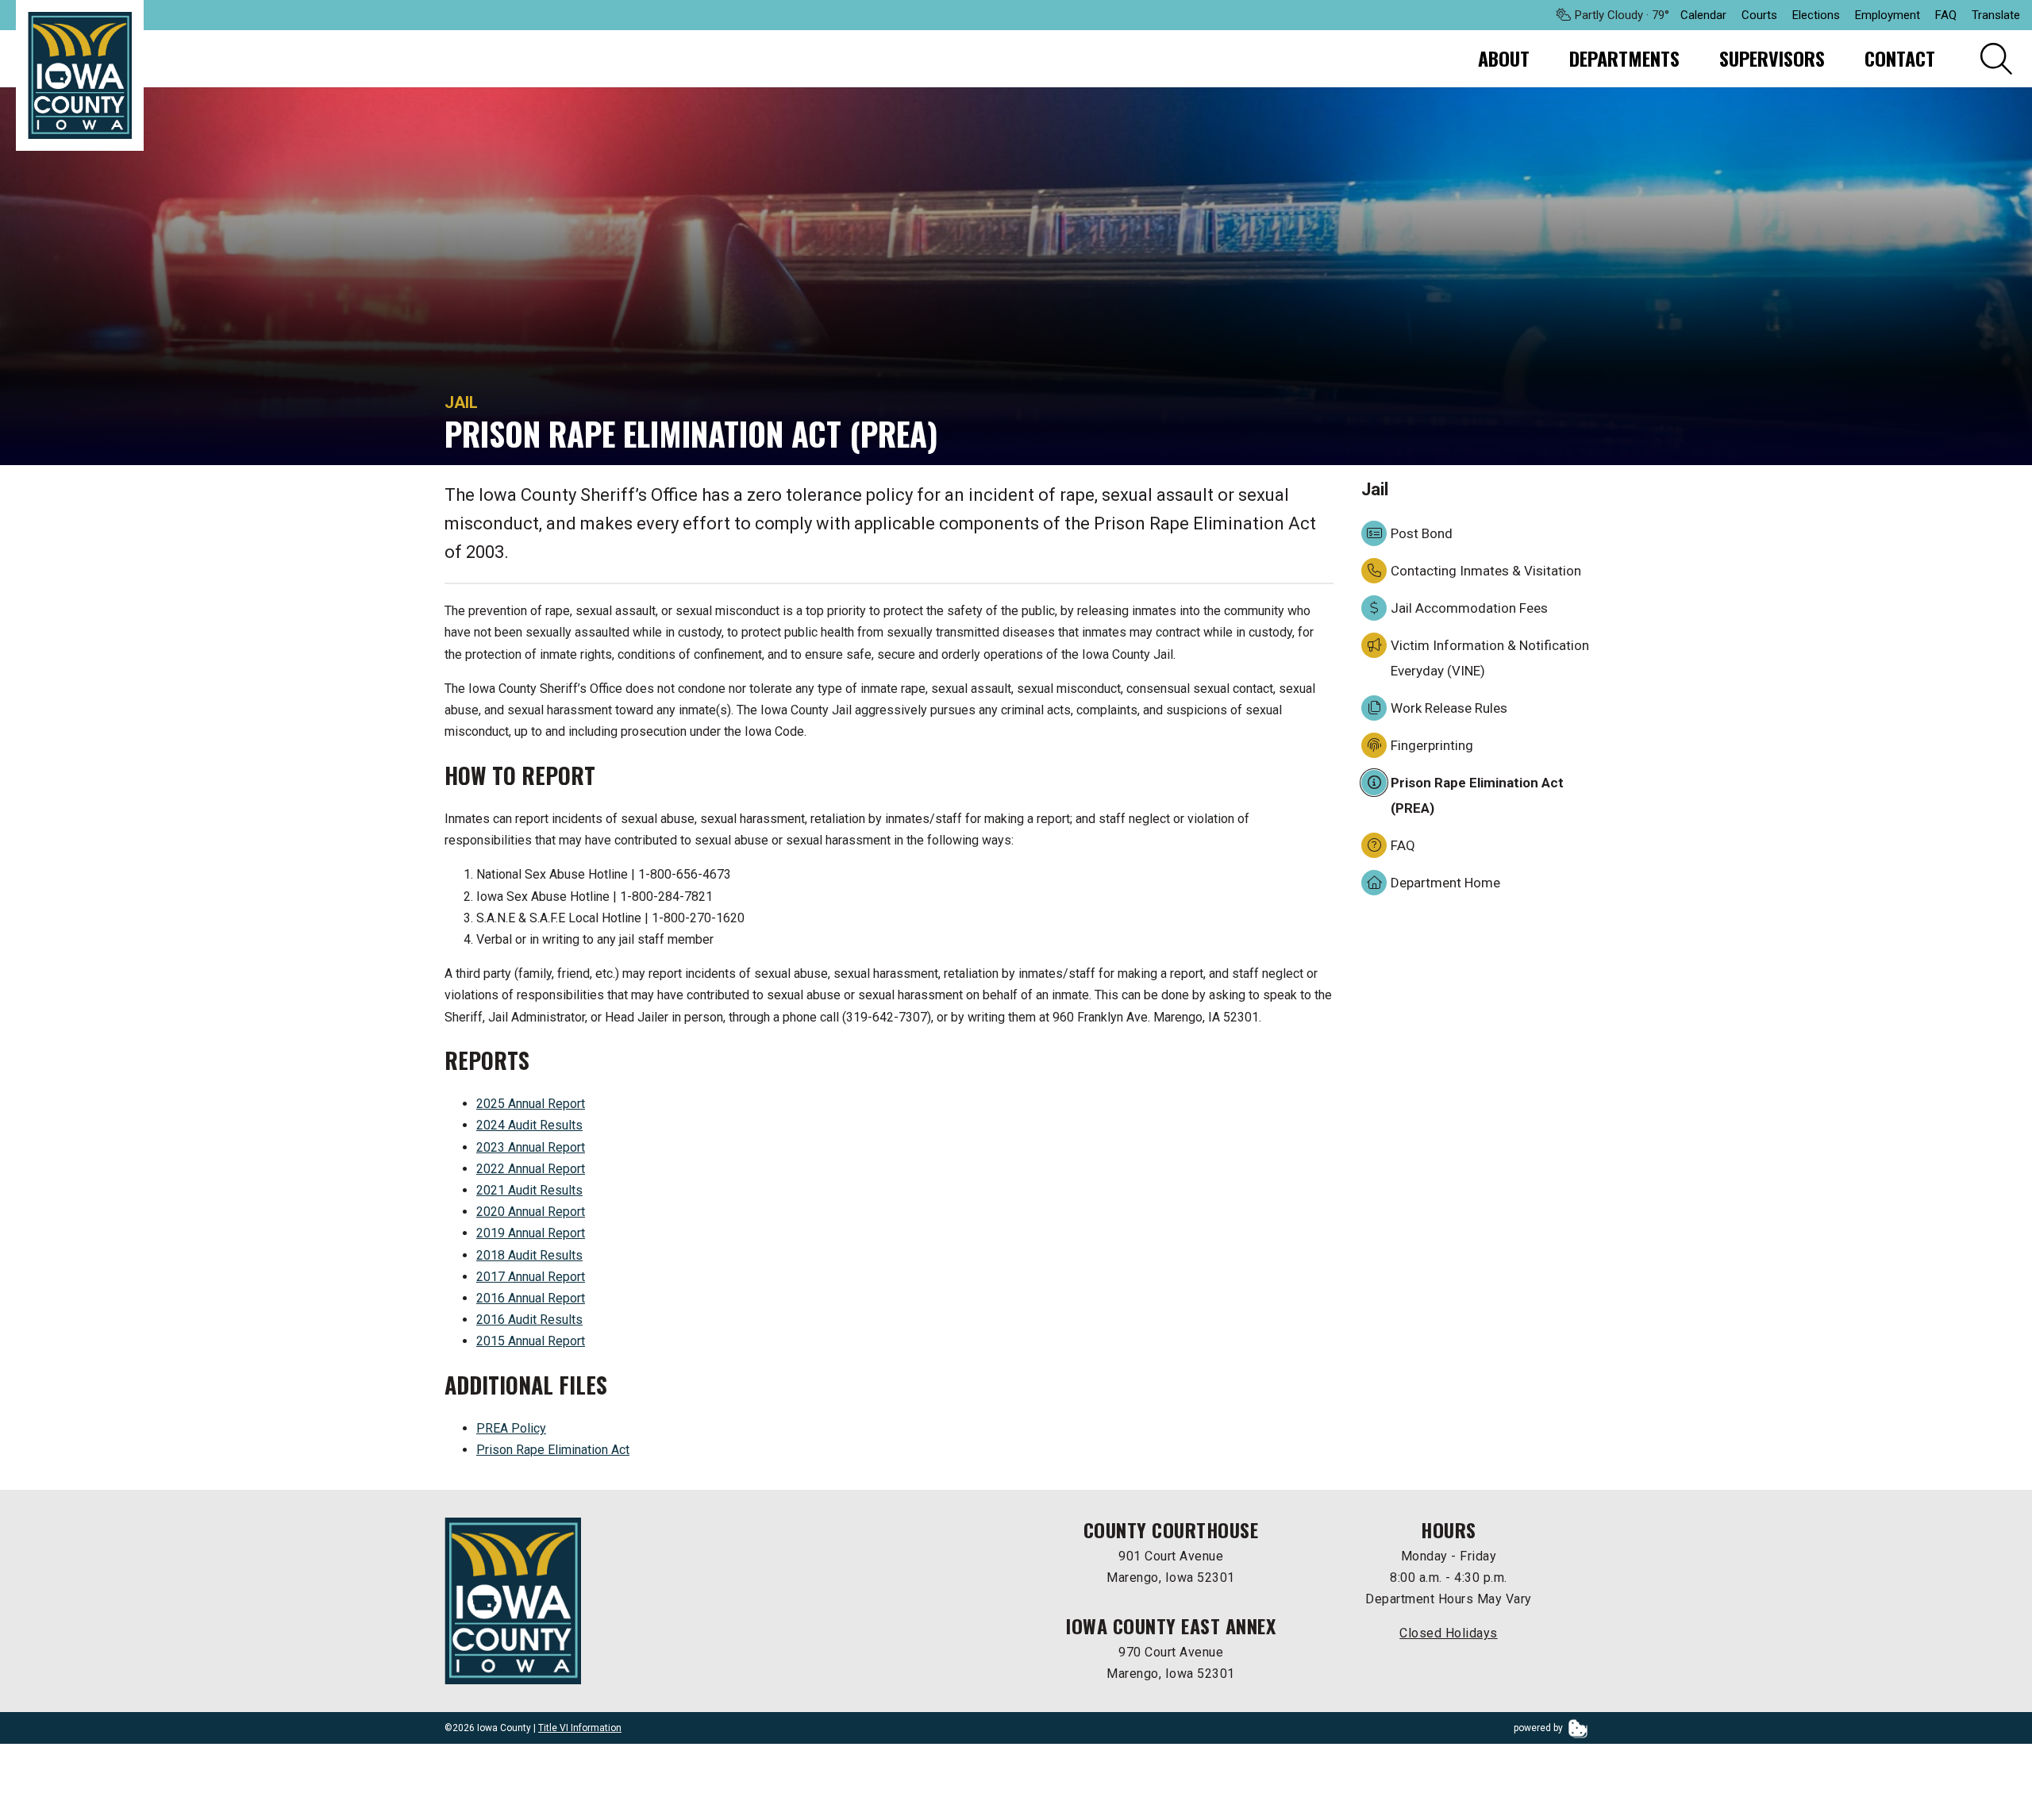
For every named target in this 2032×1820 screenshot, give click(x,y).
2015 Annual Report (531, 1341)
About (1504, 58)
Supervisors (1772, 58)
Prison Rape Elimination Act (553, 1450)
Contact (1900, 58)
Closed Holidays (1449, 1633)
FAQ (1946, 15)
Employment (1888, 15)
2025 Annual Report (531, 1104)
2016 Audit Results (529, 1320)
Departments (1624, 58)
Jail (461, 402)
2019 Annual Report (531, 1233)
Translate (1996, 15)
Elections (1816, 15)
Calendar (1703, 15)
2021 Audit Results (529, 1190)
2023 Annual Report (531, 1147)
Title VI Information (580, 1728)
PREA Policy (511, 1428)
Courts (1759, 15)
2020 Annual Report (531, 1212)
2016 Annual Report (531, 1298)
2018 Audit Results (529, 1255)
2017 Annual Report (531, 1277)
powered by (1539, 1728)
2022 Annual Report (531, 1169)
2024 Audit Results (529, 1125)
